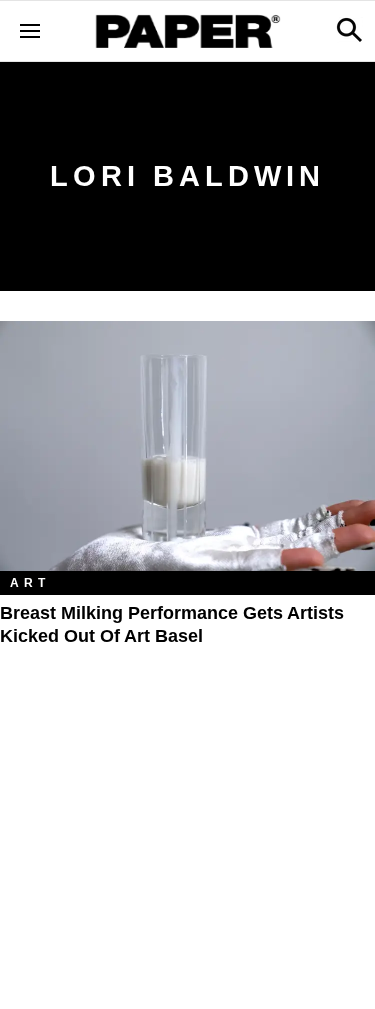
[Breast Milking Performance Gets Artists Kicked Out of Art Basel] (187, 446)
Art (29, 583)
